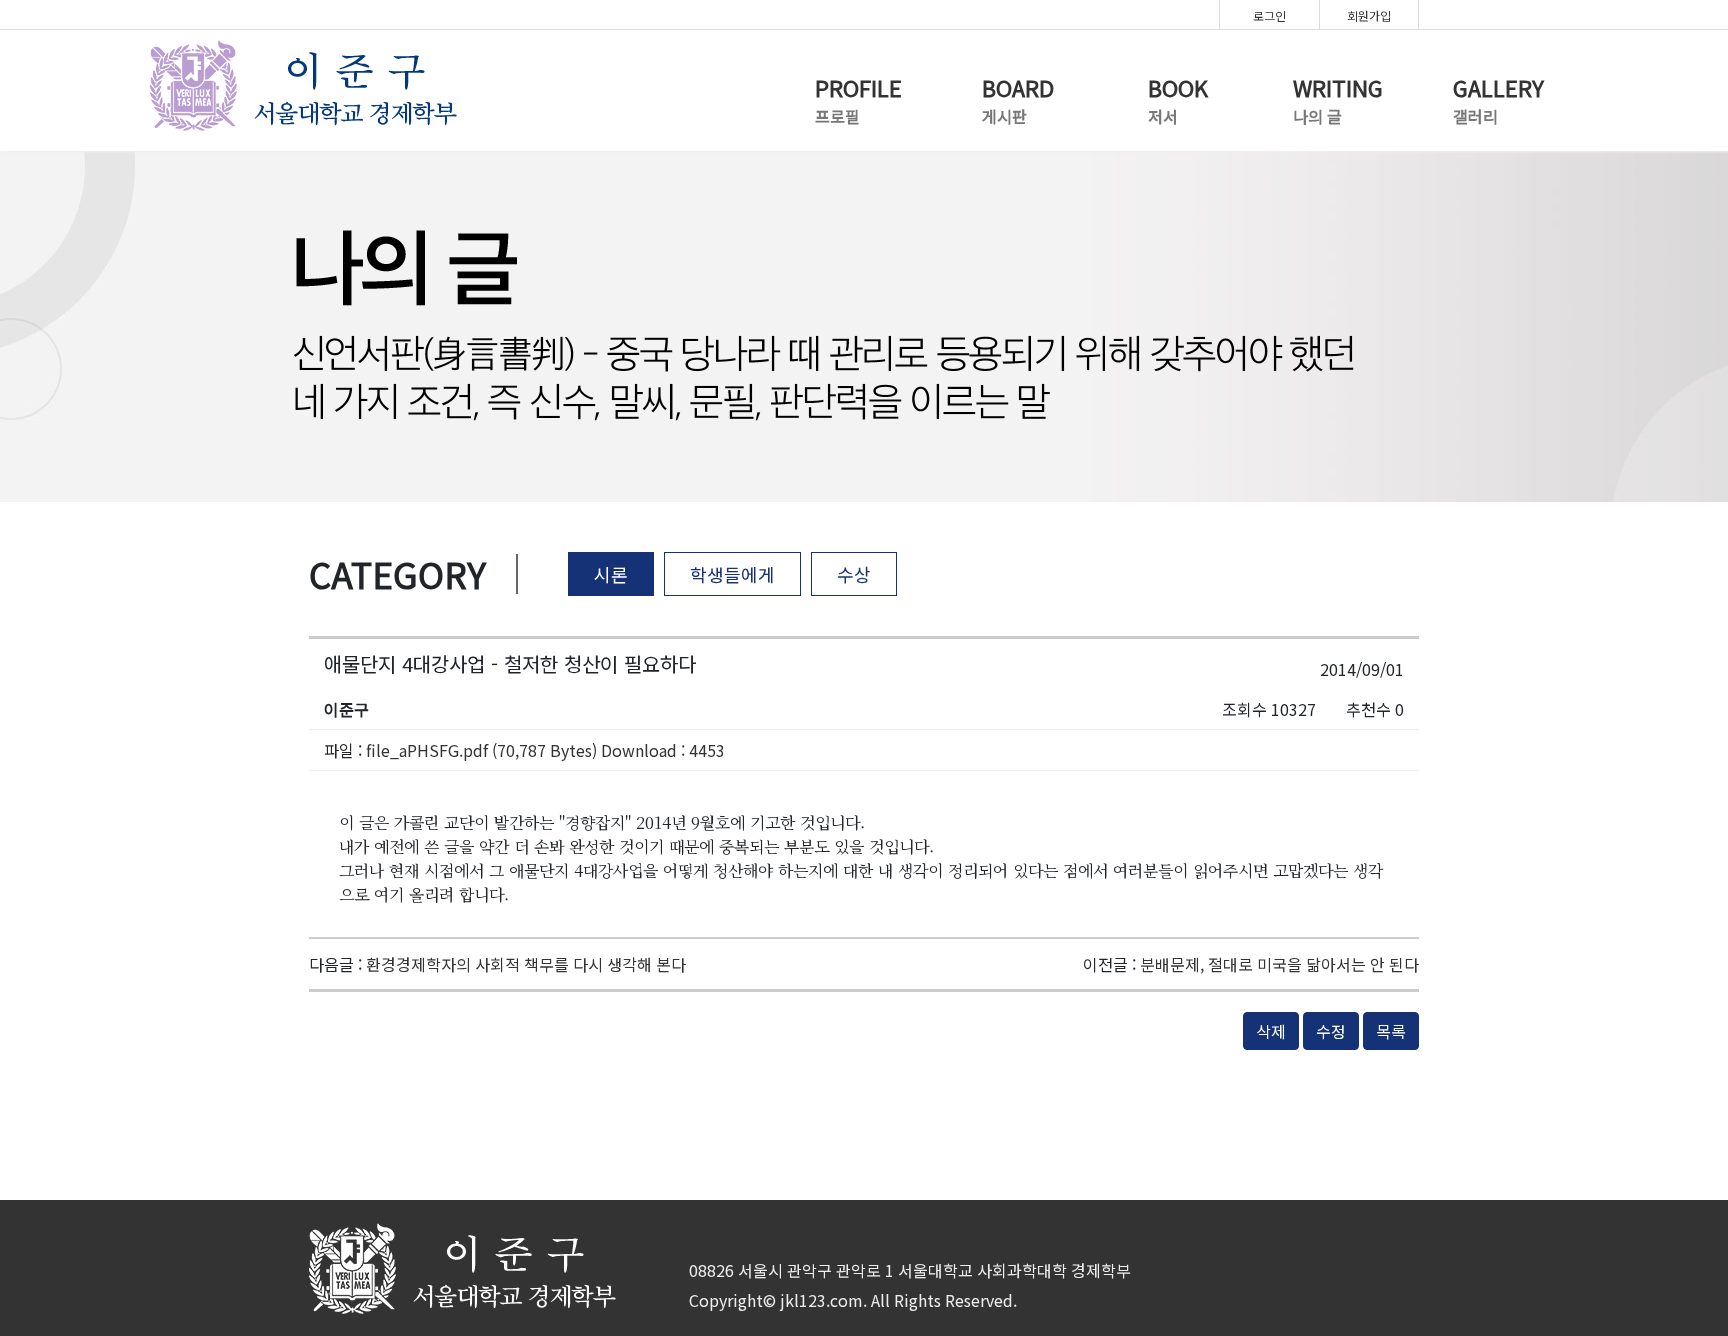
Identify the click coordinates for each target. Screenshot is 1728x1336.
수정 (1331, 1031)
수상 (854, 574)
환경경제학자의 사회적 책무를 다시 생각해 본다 (526, 964)
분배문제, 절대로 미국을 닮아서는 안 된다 (1279, 964)
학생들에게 (732, 574)
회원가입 (1369, 15)
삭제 (1271, 1031)
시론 (611, 574)
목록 (1391, 1031)
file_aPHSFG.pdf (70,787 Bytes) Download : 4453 (545, 750)
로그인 (1269, 15)
